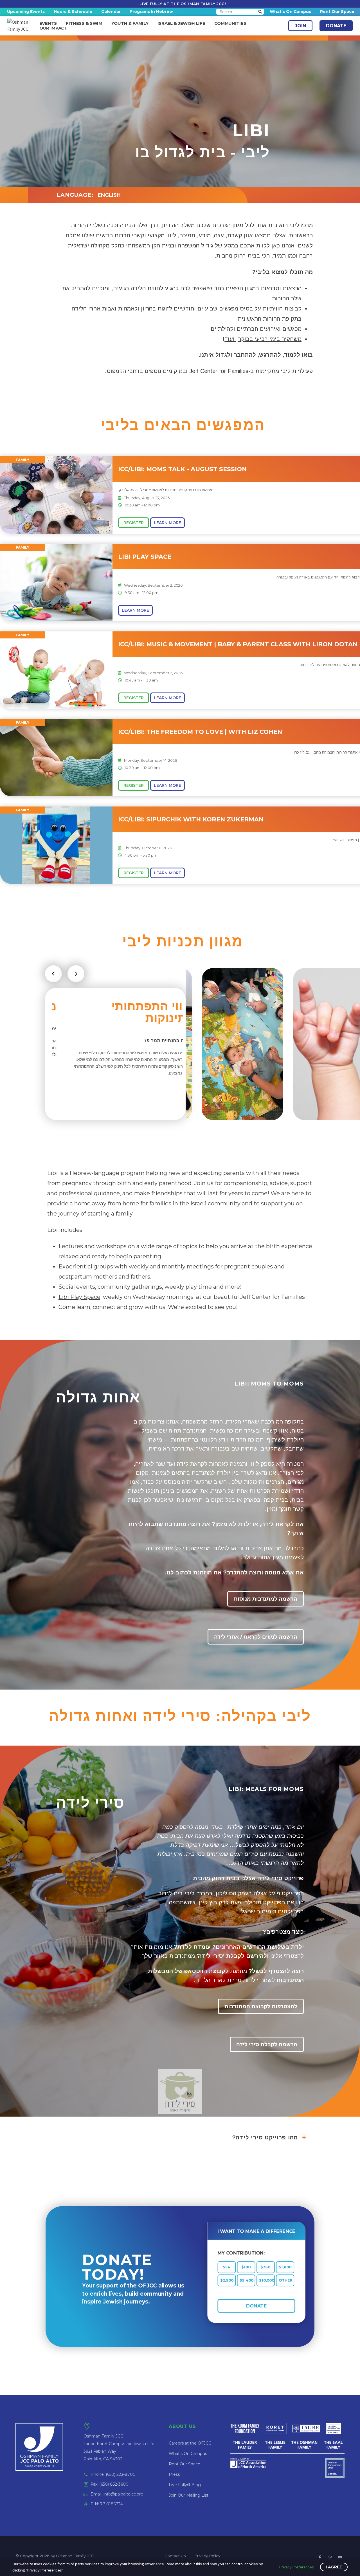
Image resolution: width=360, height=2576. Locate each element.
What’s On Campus (290, 12)
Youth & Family (130, 23)
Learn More (167, 523)
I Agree (334, 2567)
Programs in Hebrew (151, 12)
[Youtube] (340, 2558)
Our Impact (53, 28)
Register (134, 523)
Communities (230, 23)
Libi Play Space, (80, 1297)
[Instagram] (330, 2558)
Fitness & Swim (84, 23)
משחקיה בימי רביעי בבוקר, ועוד (263, 339)
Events (48, 23)
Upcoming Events (26, 12)
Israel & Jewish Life (181, 23)
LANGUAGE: (75, 195)
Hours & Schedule (73, 12)
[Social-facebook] (320, 2558)
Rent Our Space (337, 12)
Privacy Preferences (297, 2567)
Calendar (111, 12)
